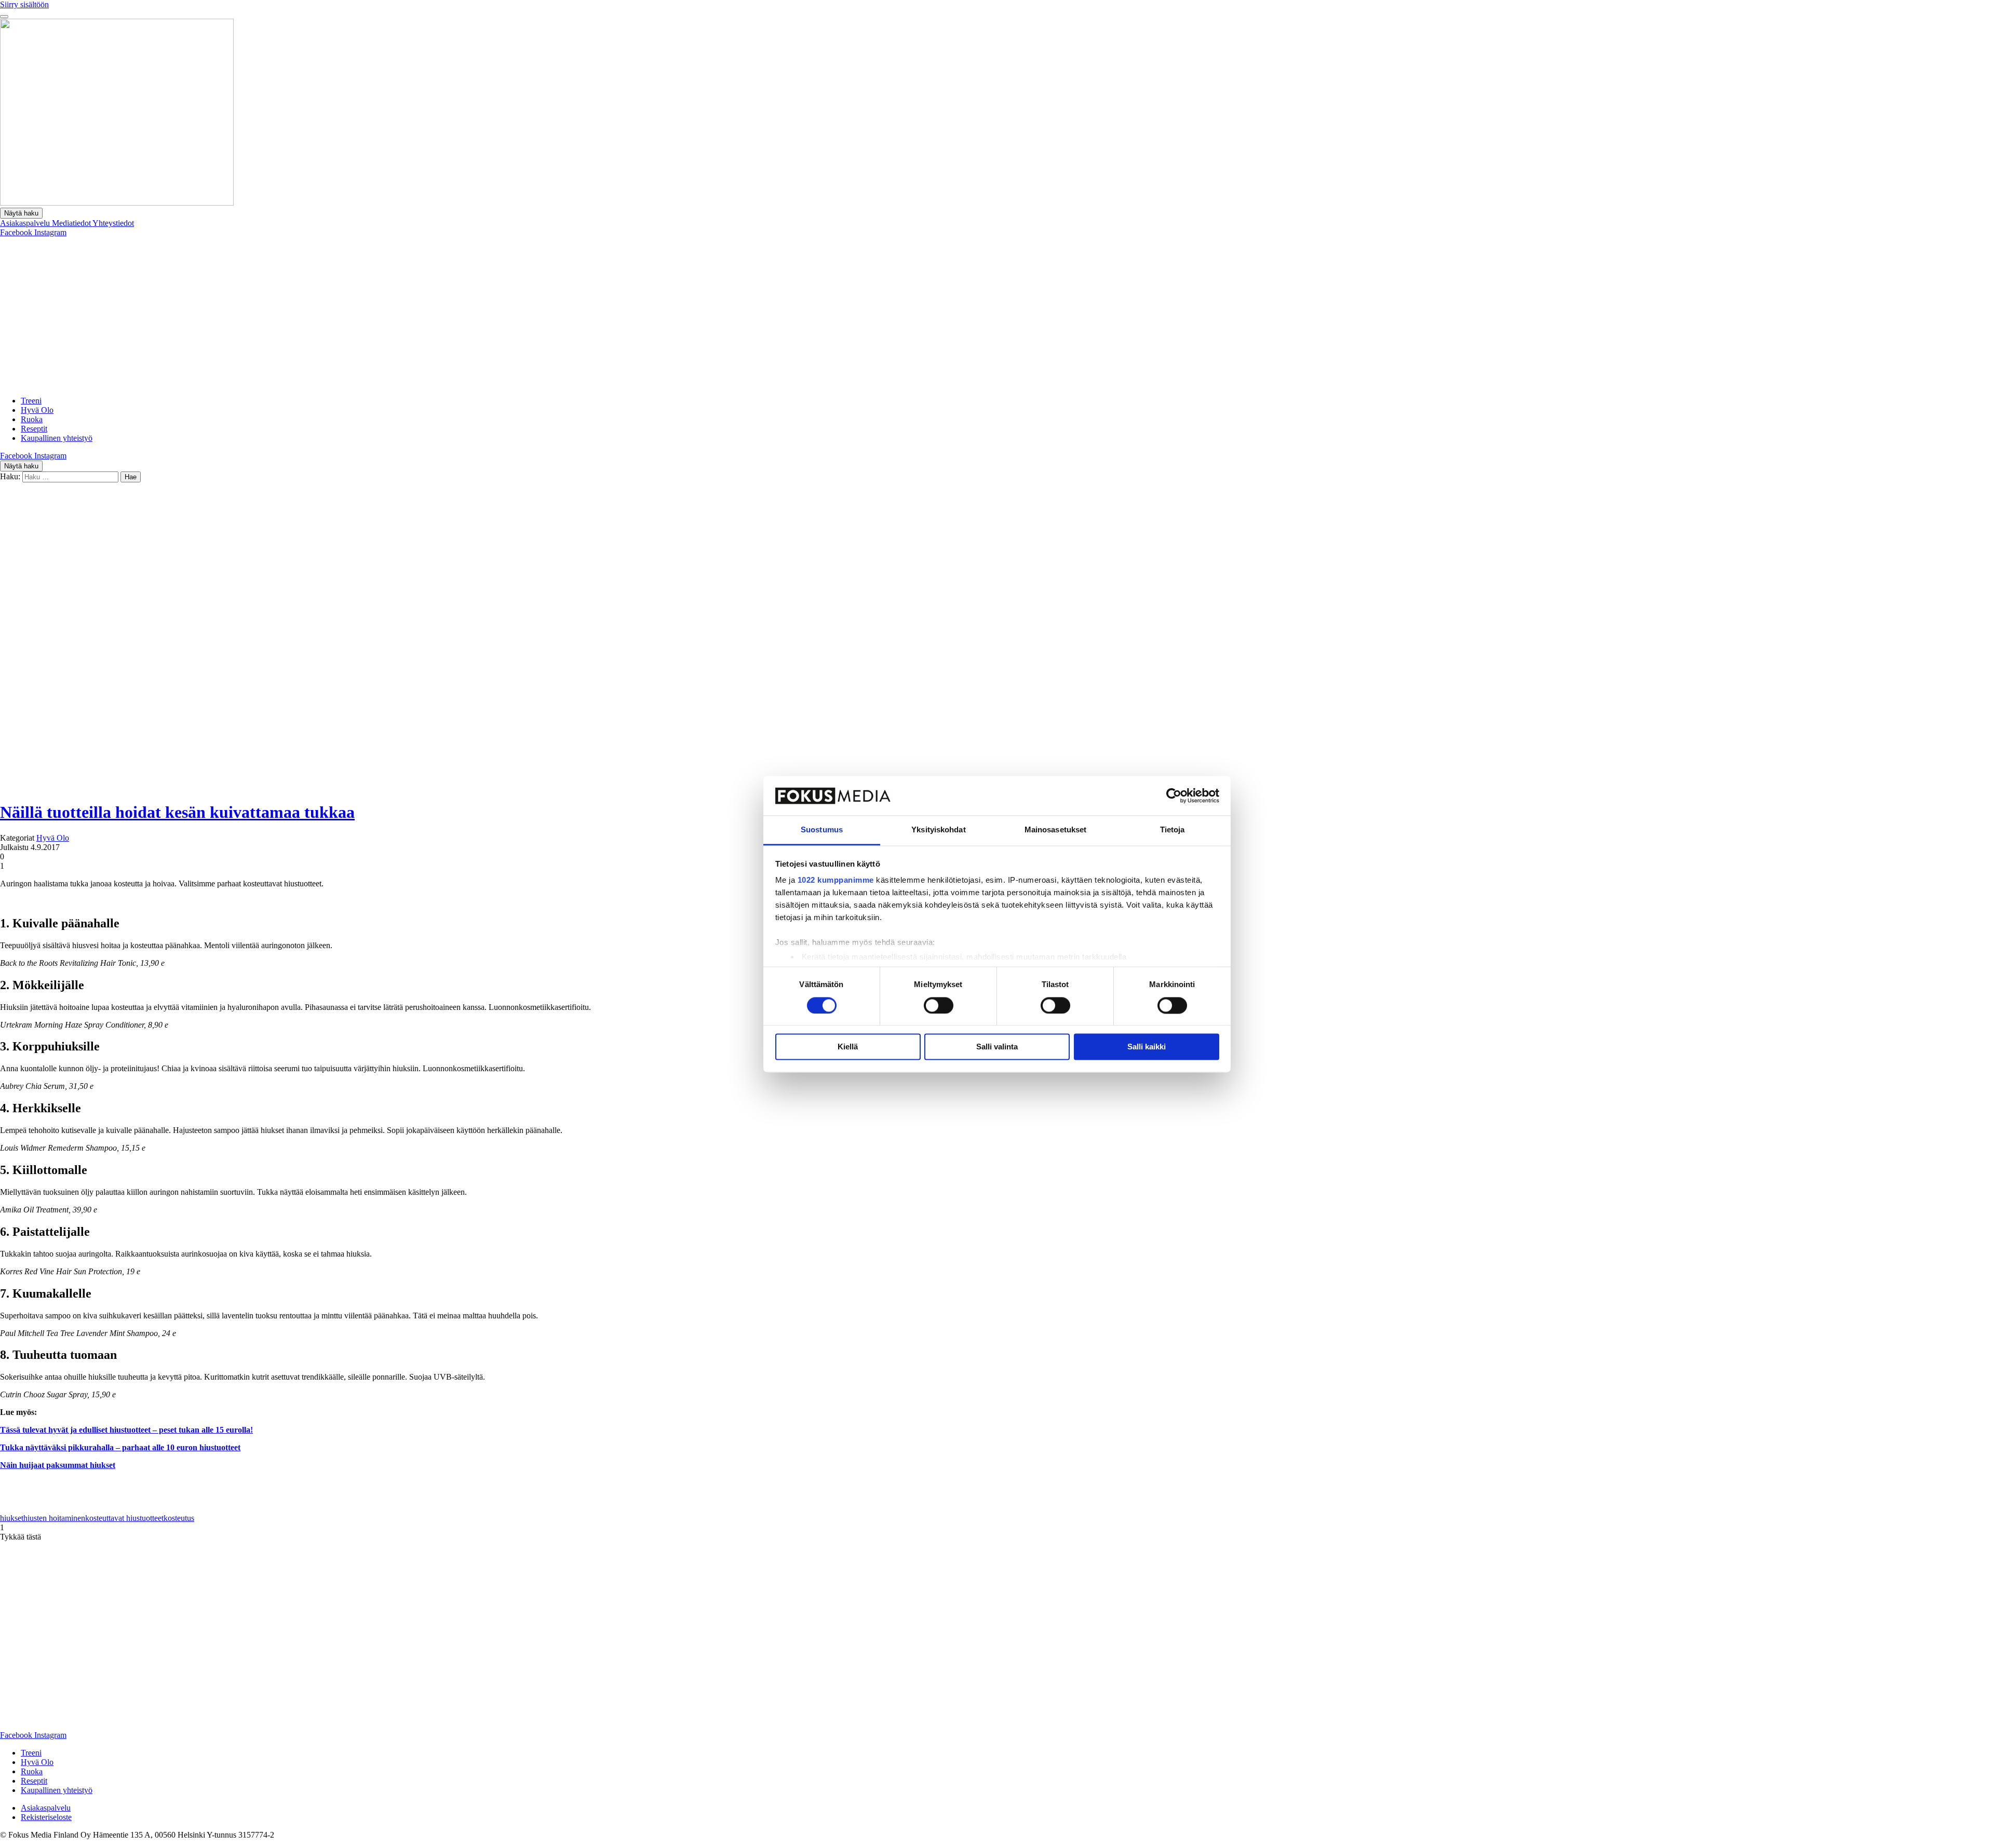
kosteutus (179, 1518)
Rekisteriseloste (46, 1817)
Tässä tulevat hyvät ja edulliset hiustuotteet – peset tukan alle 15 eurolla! (126, 1430)
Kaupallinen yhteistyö (57, 438)
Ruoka (32, 419)
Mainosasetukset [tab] (1056, 830)
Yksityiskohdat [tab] (938, 830)
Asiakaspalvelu (26, 223)
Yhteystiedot (113, 223)
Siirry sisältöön (24, 4)
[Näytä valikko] (4, 17)
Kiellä (848, 1047)
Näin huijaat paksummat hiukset (58, 1465)
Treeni (31, 401)
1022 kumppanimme (836, 880)
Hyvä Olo (37, 410)
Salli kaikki (1147, 1047)
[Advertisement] (997, 315)
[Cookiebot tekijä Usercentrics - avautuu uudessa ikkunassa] (1174, 795)
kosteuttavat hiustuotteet (124, 1518)
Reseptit (34, 429)
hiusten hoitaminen (54, 1518)
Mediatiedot (72, 223)
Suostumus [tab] (822, 830)
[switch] (939, 1005)
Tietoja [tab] (1173, 830)
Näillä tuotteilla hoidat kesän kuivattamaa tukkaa (177, 812)
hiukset (12, 1518)
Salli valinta (997, 1047)
